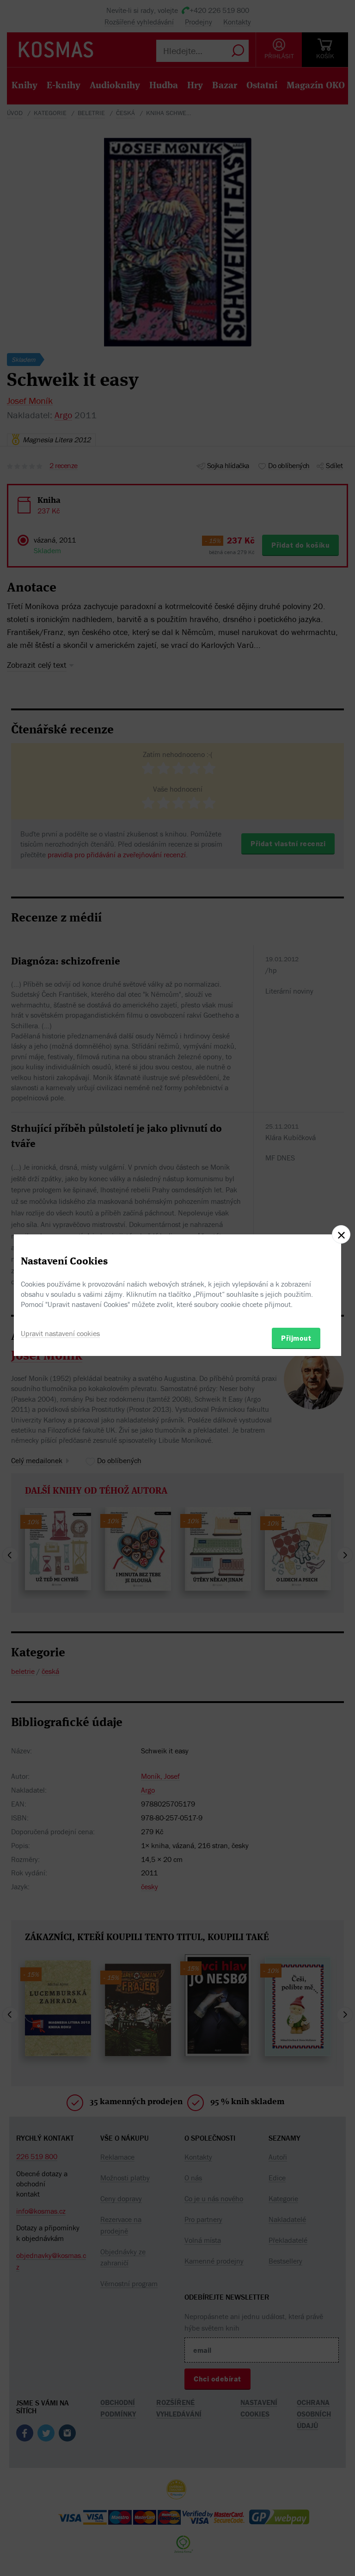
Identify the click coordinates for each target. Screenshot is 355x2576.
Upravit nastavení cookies (60, 1333)
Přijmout (296, 1338)
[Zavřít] (341, 1234)
